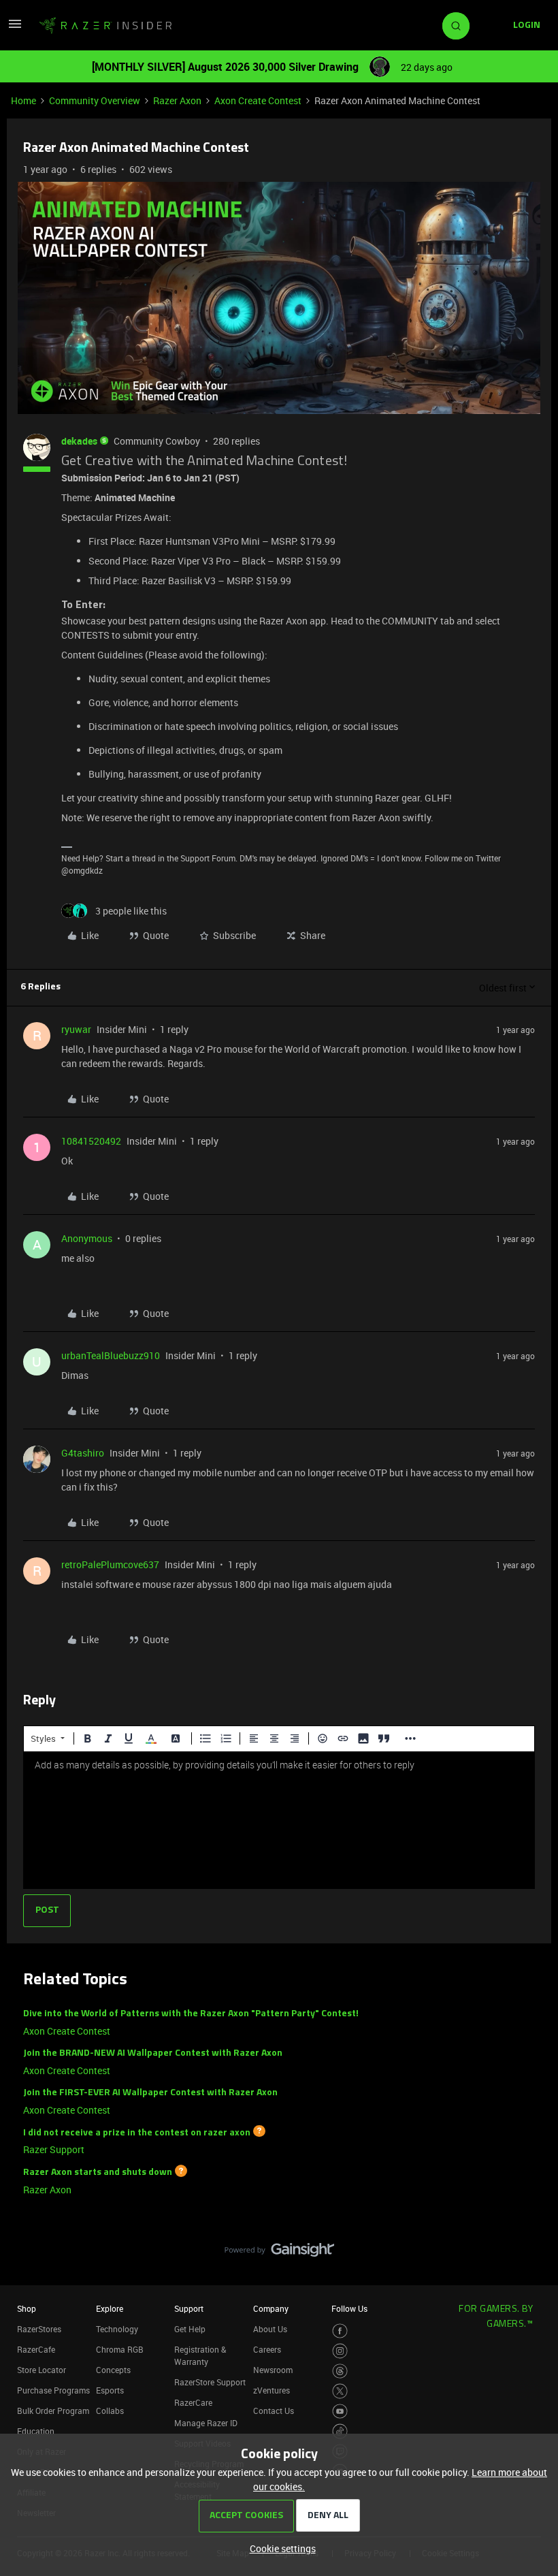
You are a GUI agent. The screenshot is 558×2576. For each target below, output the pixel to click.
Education (36, 2431)
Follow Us (349, 2308)
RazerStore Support (210, 2382)
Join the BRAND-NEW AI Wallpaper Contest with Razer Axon (153, 2053)
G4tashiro (83, 1453)
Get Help (190, 2329)
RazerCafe (36, 2349)
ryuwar (76, 1029)
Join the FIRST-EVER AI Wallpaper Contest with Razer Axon (150, 2093)
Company (271, 2308)
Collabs (110, 2411)
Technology (117, 2329)
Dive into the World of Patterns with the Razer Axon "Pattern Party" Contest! (191, 2014)
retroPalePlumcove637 (110, 1564)
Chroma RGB (120, 2349)
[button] (15, 28)
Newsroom (273, 2370)
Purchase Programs (53, 2390)
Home (23, 100)
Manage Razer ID (206, 2423)
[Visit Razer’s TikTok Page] (340, 2431)
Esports (110, 2390)
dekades (79, 441)
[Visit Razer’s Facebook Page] (340, 2331)
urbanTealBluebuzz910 (111, 1355)
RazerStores (39, 2329)
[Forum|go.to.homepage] (105, 26)
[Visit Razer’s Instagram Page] (340, 2351)
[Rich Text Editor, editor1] (279, 1820)
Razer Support (54, 2149)
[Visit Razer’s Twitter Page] (340, 2391)
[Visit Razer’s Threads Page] (340, 2371)
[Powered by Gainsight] (279, 2253)
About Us (270, 2329)
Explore (110, 2308)
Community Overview (95, 100)
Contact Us (274, 2411)
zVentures (272, 2390)
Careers (267, 2349)
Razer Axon (177, 100)
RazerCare (193, 2402)
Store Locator (42, 2370)
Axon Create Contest (258, 100)
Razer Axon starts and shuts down (98, 2173)
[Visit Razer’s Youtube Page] (340, 2412)
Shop (27, 2308)
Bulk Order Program (53, 2411)
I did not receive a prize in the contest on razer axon (137, 2132)
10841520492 (91, 1141)
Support (189, 2308)
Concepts (113, 2370)
